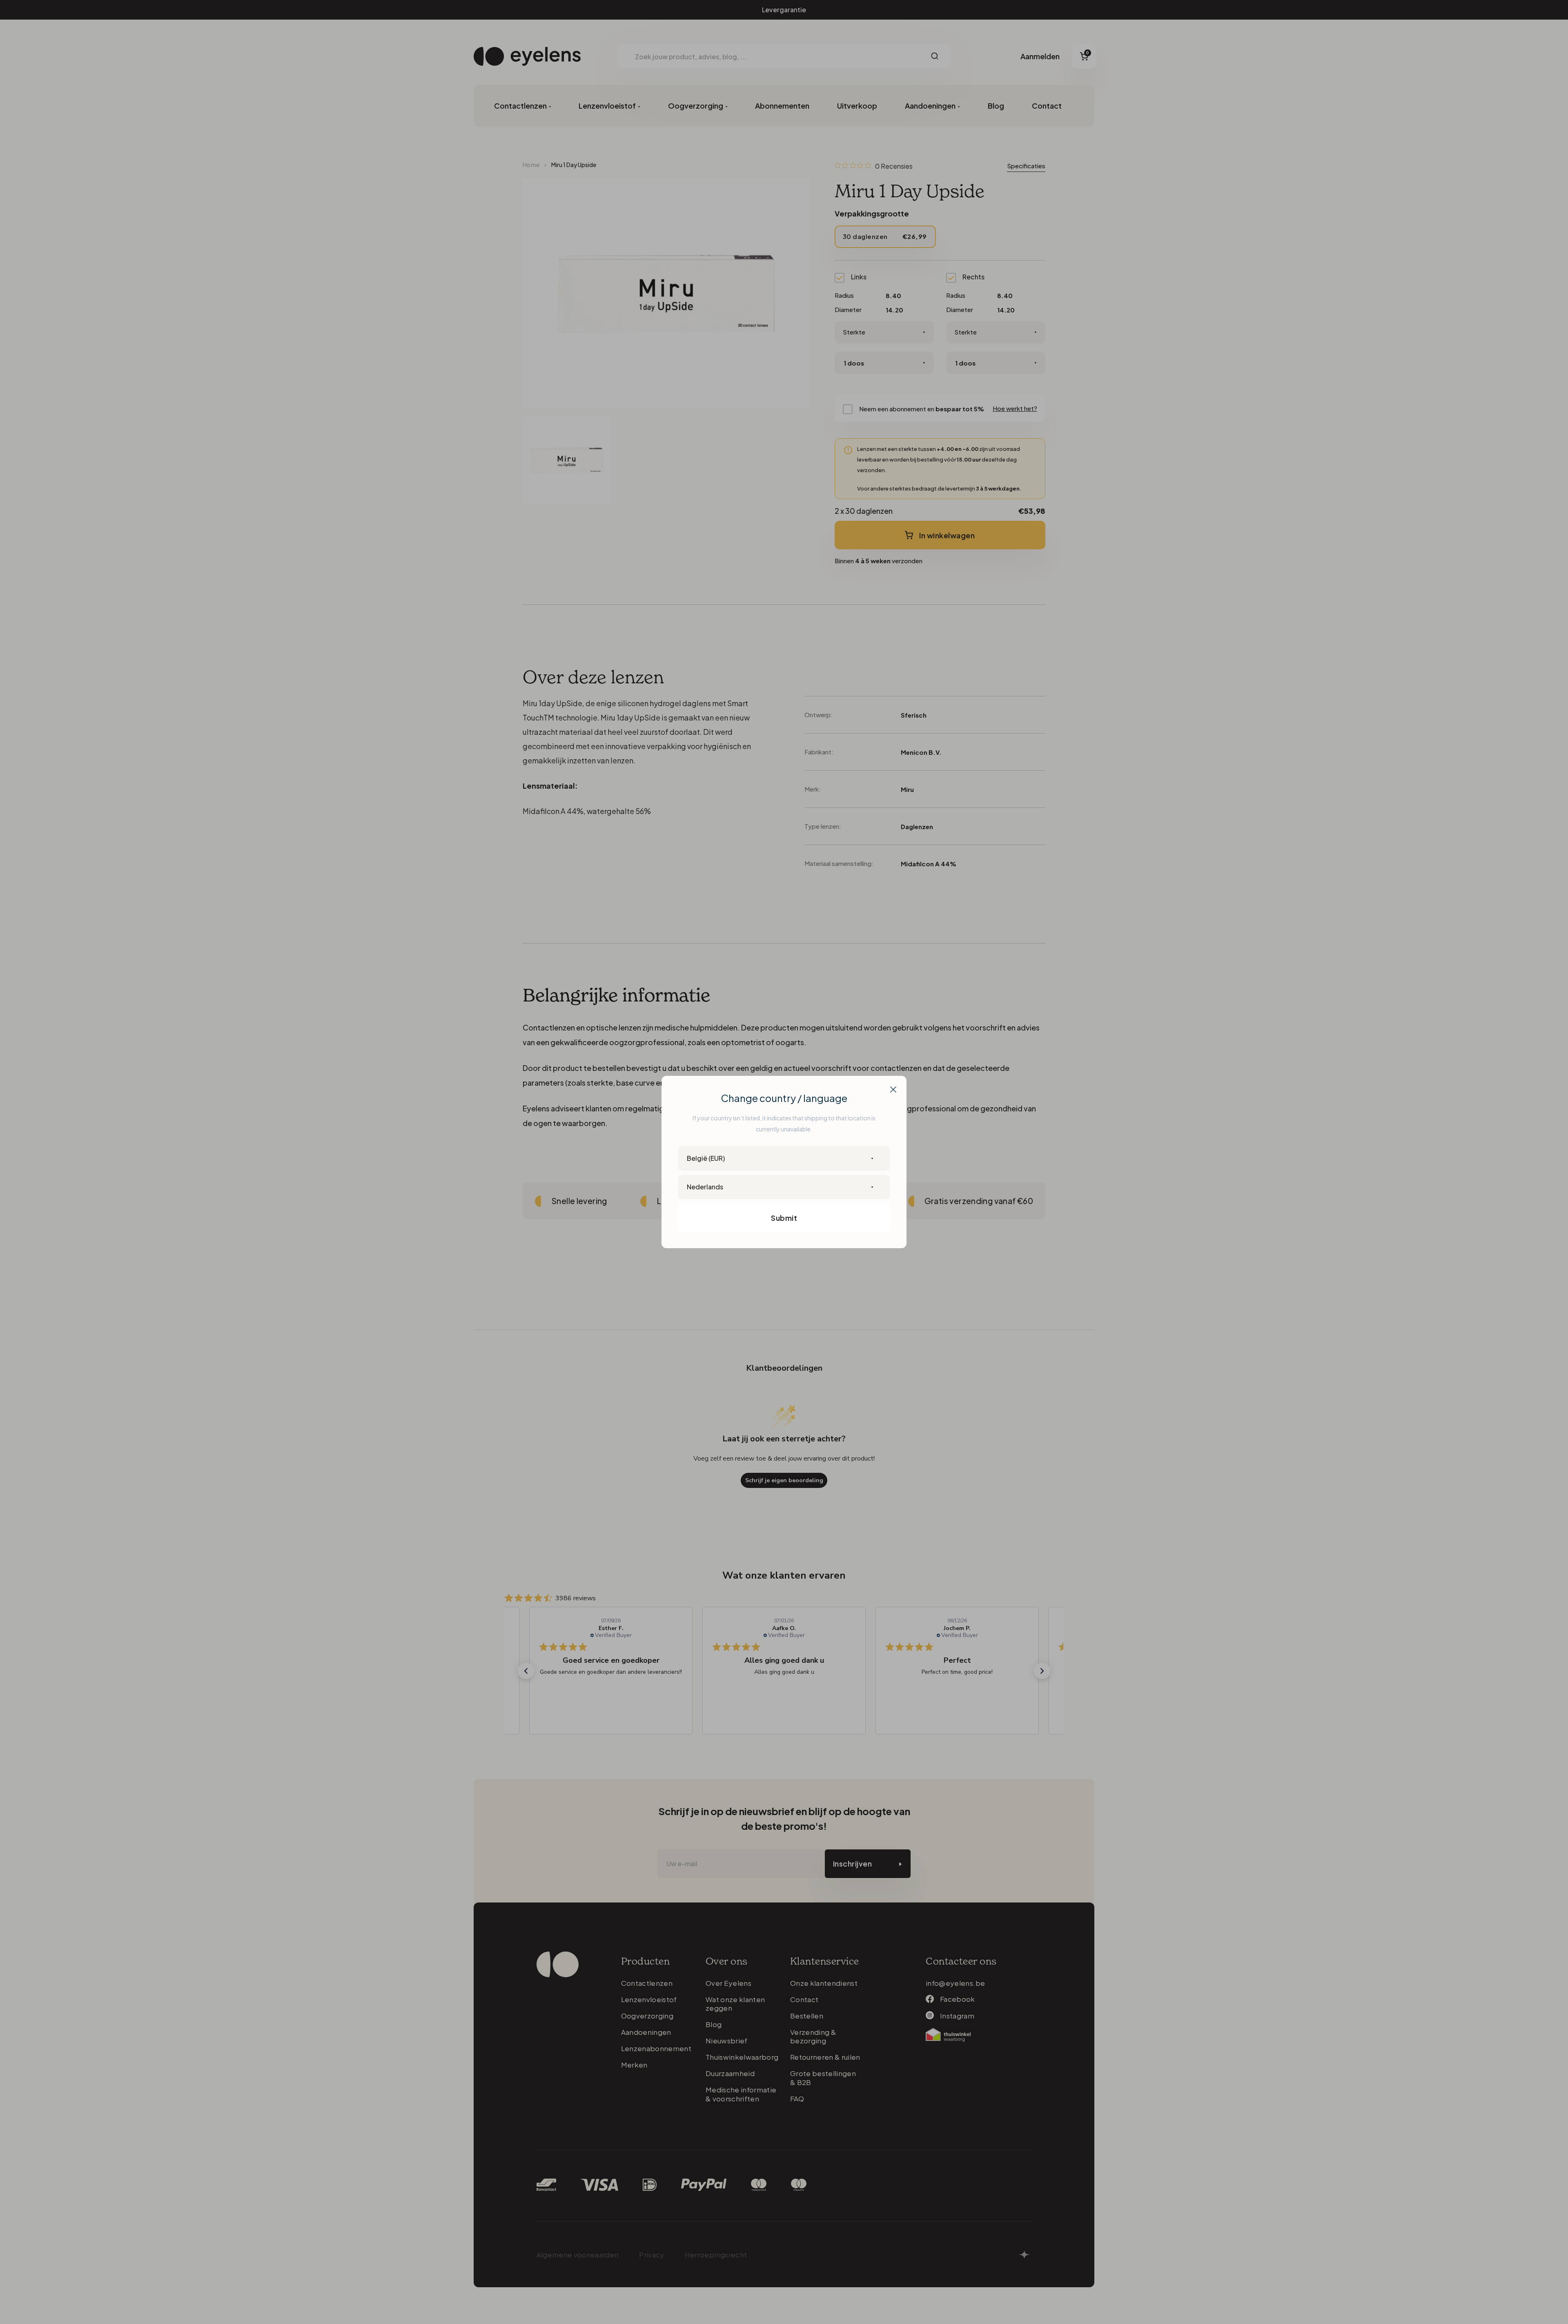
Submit (784, 1218)
